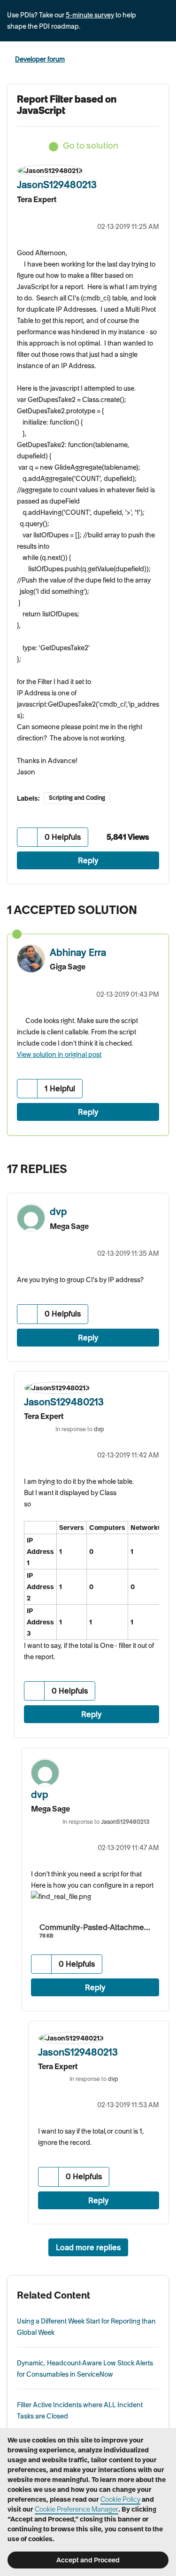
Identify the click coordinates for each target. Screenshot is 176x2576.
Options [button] (163, 60)
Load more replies (88, 2247)
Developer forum (40, 59)
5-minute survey (90, 15)
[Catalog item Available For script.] (159, 1166)
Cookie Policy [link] (120, 2499)
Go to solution (91, 146)
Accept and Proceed (88, 2560)
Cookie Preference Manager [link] (77, 2509)
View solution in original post (59, 1055)
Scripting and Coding (77, 798)
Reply (88, 860)
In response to (80, 1429)
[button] (27, 837)
